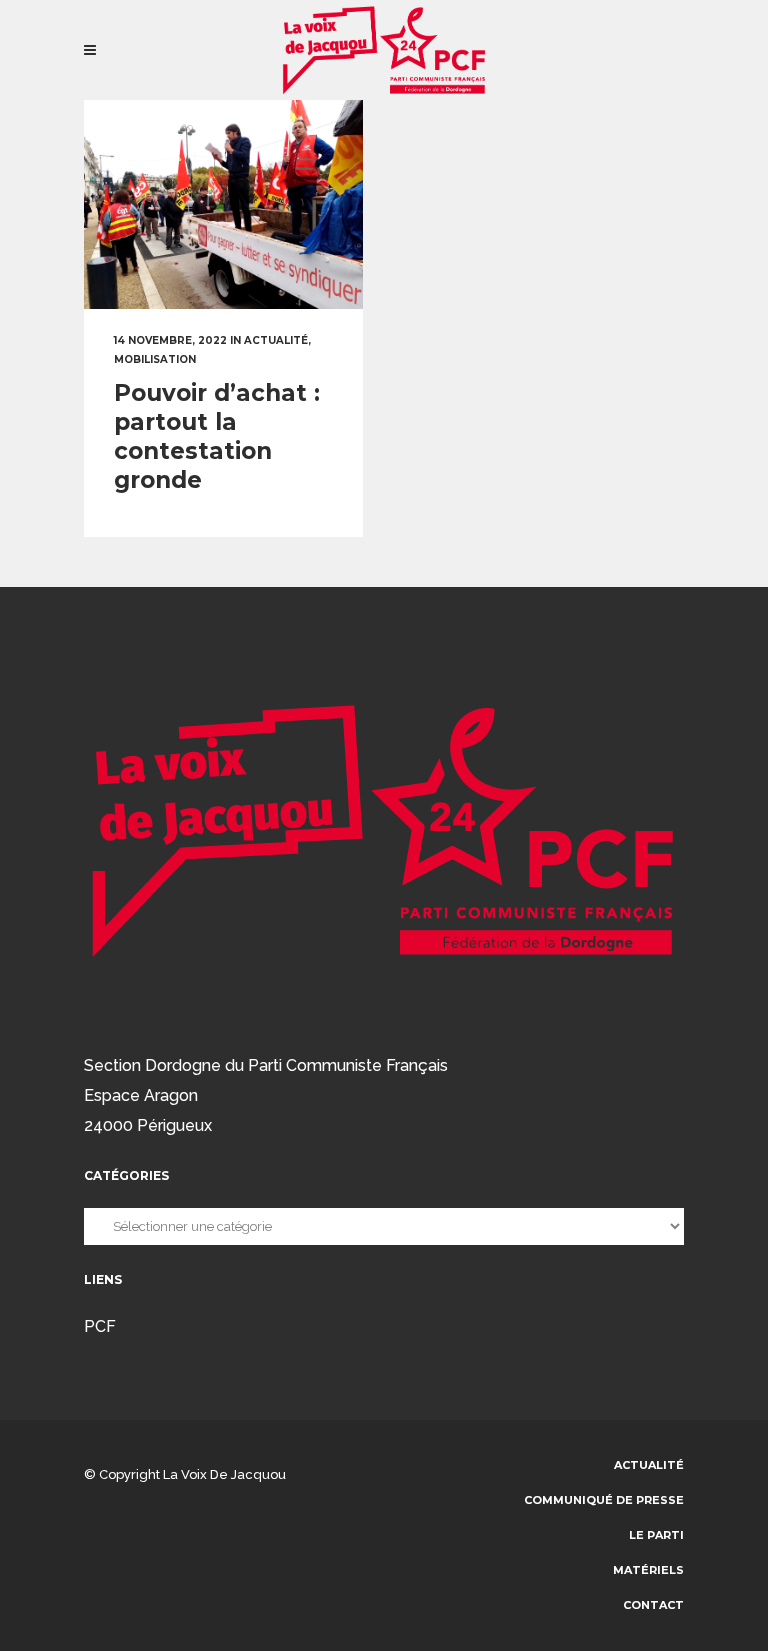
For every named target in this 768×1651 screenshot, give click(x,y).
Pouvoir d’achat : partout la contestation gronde (217, 436)
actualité (276, 340)
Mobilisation (155, 359)
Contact (653, 1605)
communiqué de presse (604, 1500)
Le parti (656, 1535)
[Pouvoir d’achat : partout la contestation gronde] (223, 204)
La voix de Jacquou (224, 1474)
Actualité (649, 1465)
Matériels (648, 1570)
